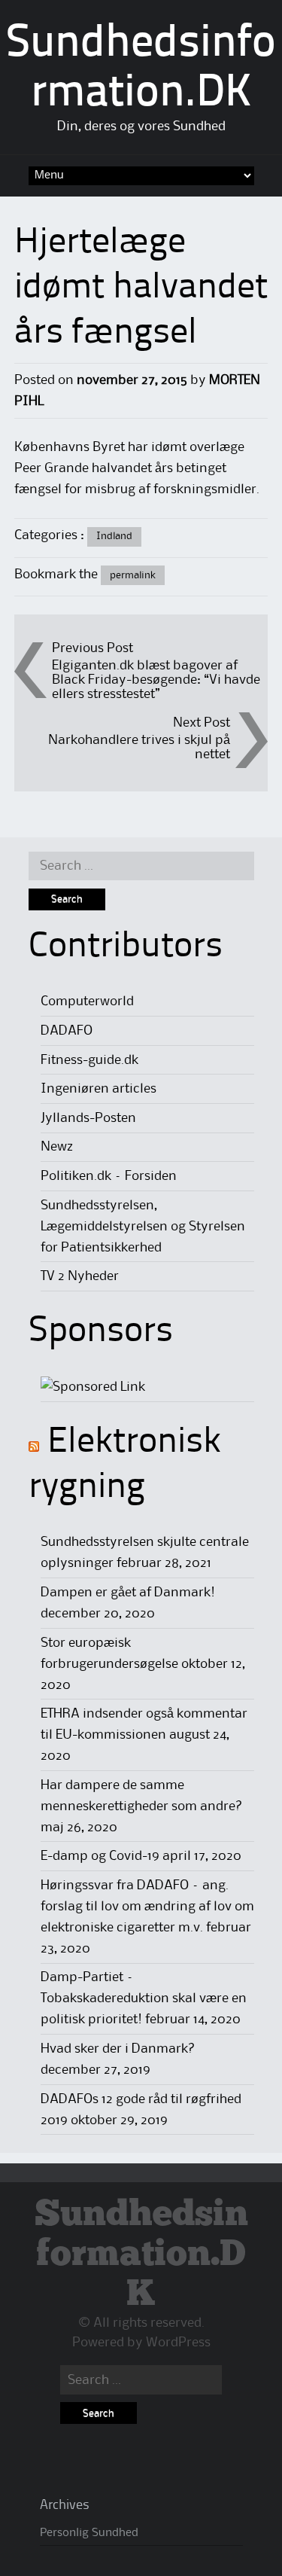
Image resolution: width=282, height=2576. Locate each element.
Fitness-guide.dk (89, 1060)
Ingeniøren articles (99, 1089)
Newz (57, 1147)
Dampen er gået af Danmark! (128, 1593)
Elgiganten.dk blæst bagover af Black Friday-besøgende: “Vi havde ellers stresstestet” (156, 680)
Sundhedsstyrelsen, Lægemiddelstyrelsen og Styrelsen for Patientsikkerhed (143, 1227)
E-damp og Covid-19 (100, 1856)
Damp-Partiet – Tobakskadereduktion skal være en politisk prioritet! (144, 1998)
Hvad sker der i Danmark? (118, 2049)
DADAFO (67, 1031)
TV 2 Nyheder (80, 1276)
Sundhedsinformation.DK (141, 2255)
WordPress (178, 2343)
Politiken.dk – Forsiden (109, 1176)
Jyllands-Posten (88, 1118)
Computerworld (87, 1001)
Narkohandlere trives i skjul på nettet (139, 747)
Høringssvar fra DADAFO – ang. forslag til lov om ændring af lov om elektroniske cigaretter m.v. (147, 1907)
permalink (133, 575)
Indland (114, 536)
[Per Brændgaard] (93, 1387)
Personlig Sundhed (89, 2533)
